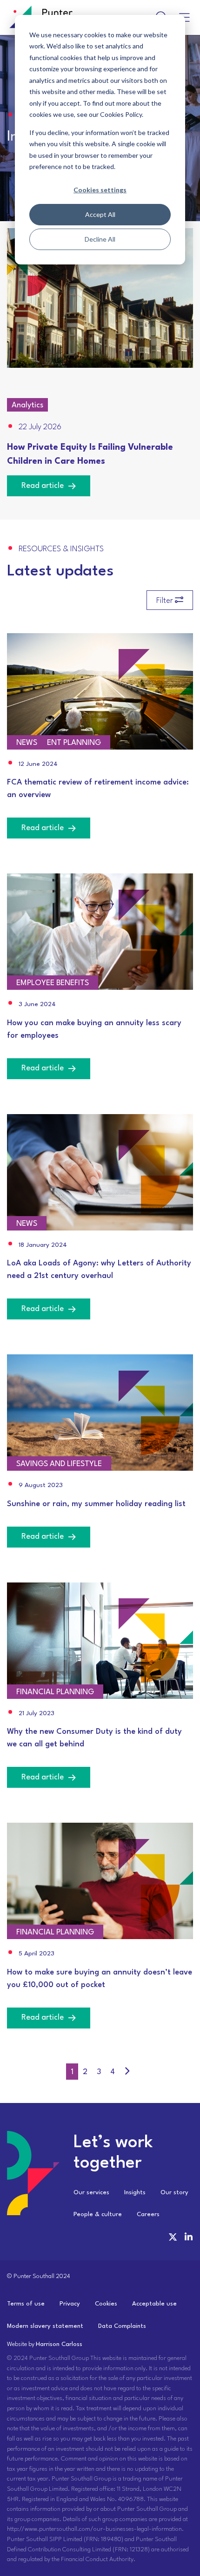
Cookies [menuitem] (106, 2304)
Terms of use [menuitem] (26, 2304)
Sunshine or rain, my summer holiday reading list (96, 1504)
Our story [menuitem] (174, 2193)
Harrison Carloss (59, 2344)
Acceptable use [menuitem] (154, 2304)
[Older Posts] (127, 2072)
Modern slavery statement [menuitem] (45, 2326)
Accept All (100, 214)
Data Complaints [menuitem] (122, 2326)
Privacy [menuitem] (70, 2304)
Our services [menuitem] (91, 2193)
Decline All (100, 239)
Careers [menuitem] (148, 2214)
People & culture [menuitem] (98, 2214)
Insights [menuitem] (135, 2193)
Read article (43, 486)
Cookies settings (100, 190)
